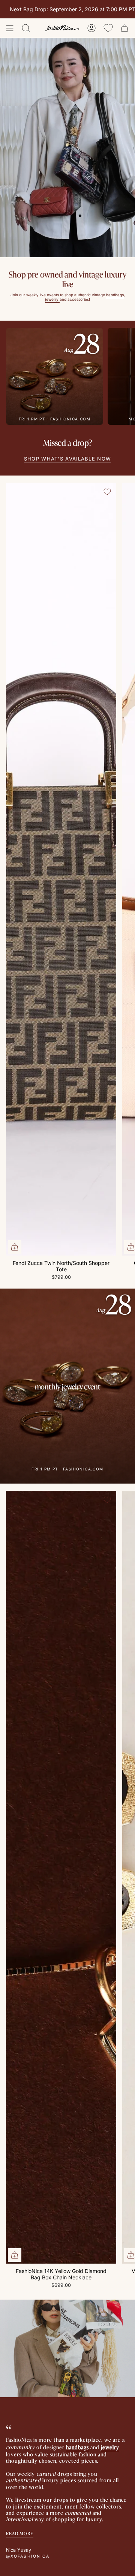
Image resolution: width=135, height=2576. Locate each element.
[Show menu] (10, 28)
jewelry (110, 2447)
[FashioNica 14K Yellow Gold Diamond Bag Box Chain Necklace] (61, 1877)
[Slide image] (67, 148)
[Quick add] (15, 1247)
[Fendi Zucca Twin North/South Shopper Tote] (61, 869)
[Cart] (124, 28)
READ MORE (20, 2533)
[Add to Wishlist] (107, 492)
